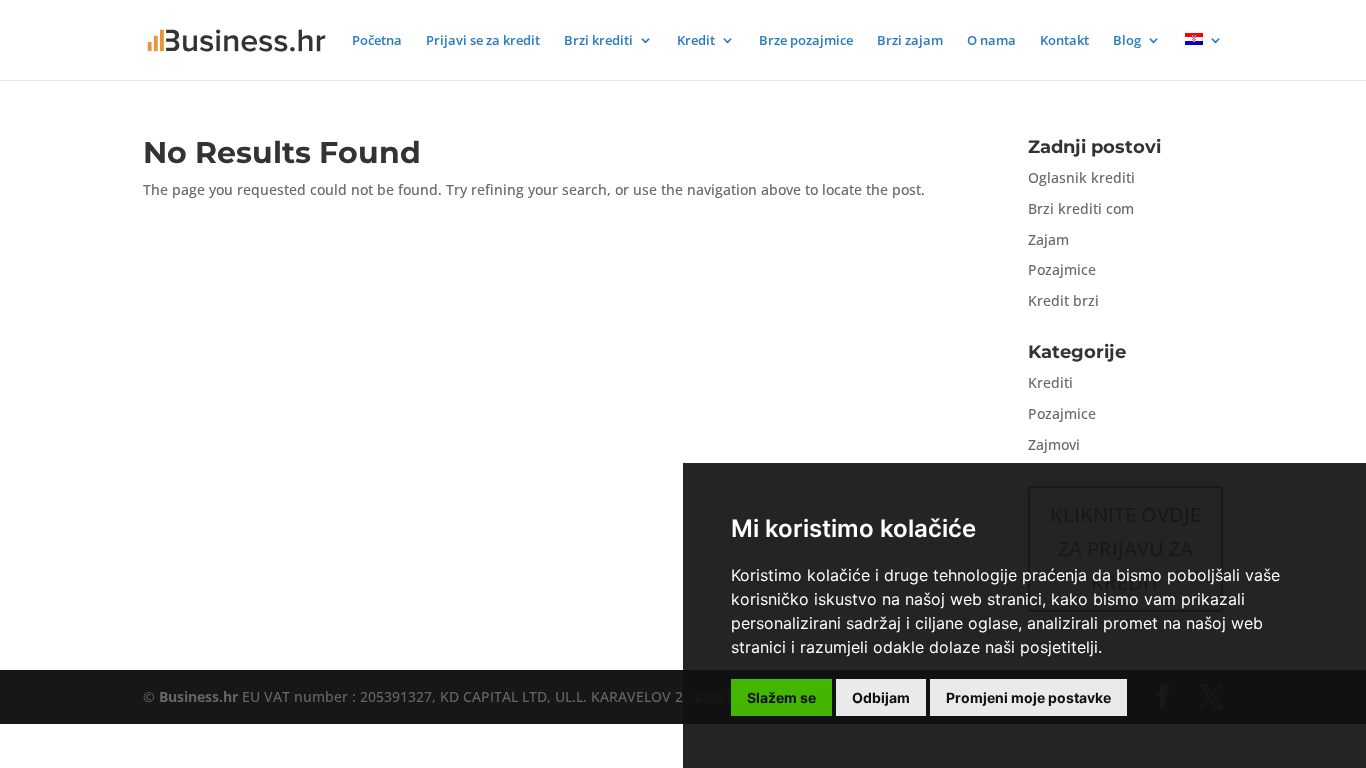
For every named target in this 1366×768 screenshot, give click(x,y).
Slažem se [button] (781, 697)
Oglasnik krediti (1081, 177)
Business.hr (198, 696)
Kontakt (1064, 41)
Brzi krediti (598, 41)
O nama (991, 41)
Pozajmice (1062, 269)
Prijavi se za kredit (483, 41)
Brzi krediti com (1081, 208)
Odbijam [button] (881, 697)
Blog (1127, 41)
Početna (377, 41)
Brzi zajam (910, 41)
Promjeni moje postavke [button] (1028, 697)
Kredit (696, 41)
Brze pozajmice (806, 41)
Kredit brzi (1063, 300)
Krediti (1050, 382)
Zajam (1048, 239)
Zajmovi (1054, 444)
